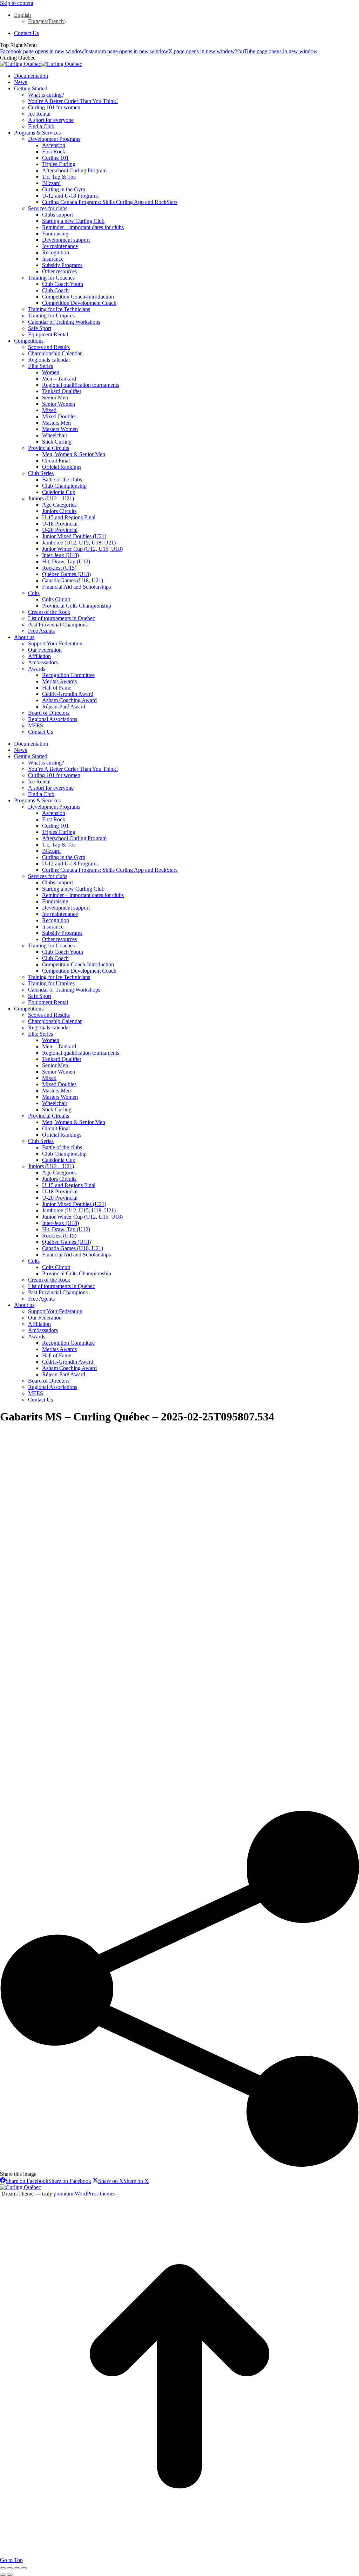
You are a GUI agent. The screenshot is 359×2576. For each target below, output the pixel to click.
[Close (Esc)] (3, 2568)
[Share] (10, 2568)
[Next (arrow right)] (10, 2575)
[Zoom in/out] (24, 2568)
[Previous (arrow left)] (3, 2575)
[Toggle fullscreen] (17, 2568)
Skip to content (17, 3)
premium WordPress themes (84, 2194)
